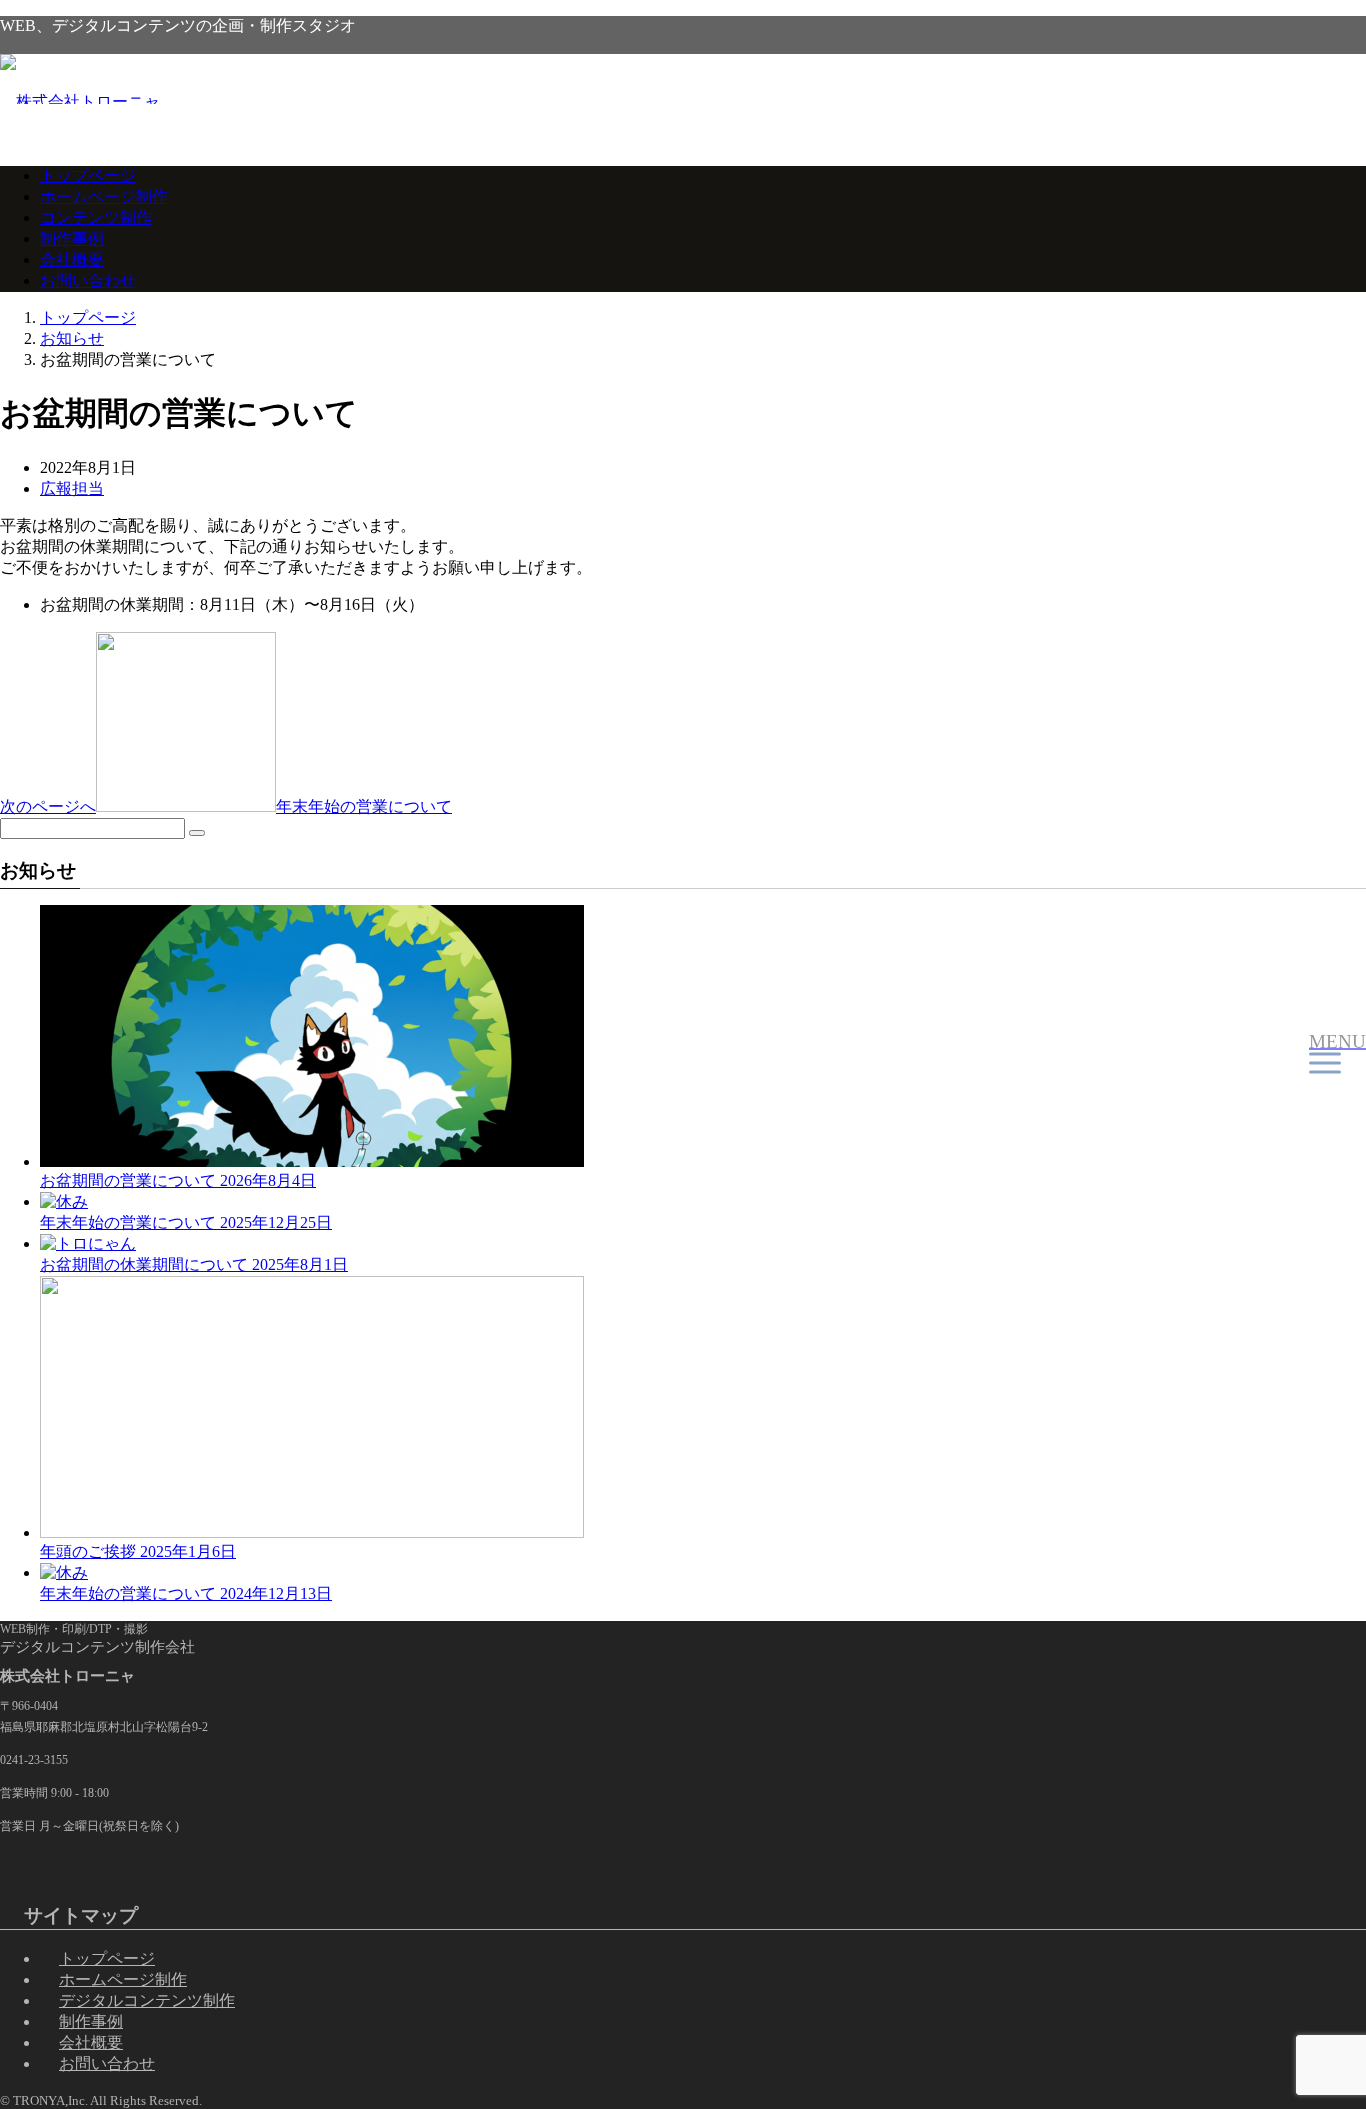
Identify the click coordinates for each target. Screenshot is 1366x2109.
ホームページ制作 (104, 196)
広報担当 (72, 488)
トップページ (88, 175)
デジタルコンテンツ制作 (147, 2000)
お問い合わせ (88, 280)
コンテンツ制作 (96, 217)
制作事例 (72, 238)
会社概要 (72, 259)
